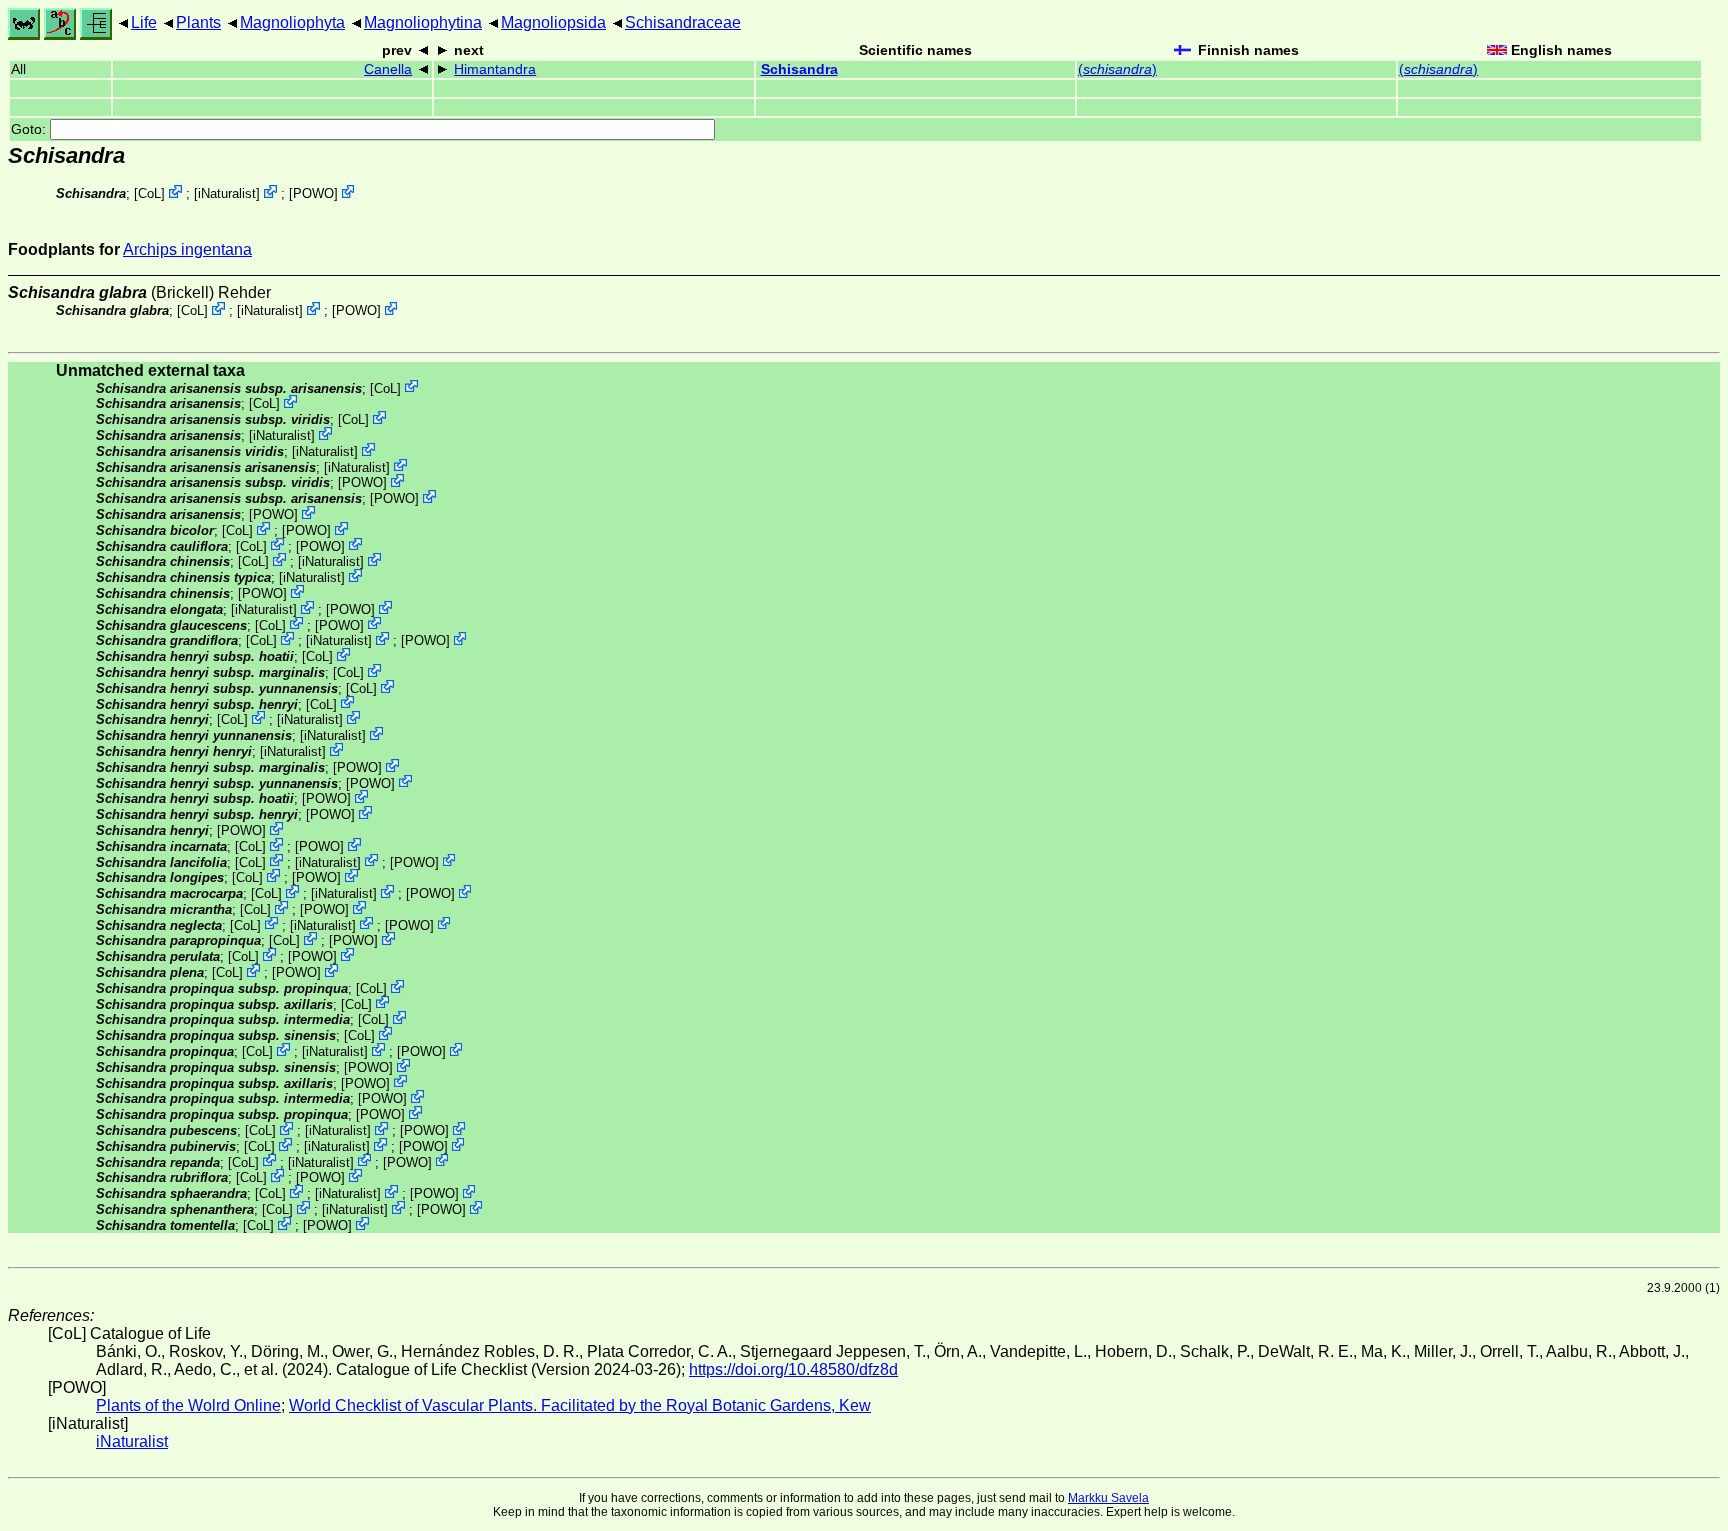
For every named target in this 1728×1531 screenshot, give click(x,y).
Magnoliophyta (292, 22)
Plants (198, 22)
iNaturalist (227, 193)
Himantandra (495, 69)
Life (144, 22)
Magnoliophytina (423, 22)
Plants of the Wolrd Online (188, 1405)
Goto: (30, 129)
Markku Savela (1108, 1498)
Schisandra (799, 69)
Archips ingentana (187, 249)
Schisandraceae (683, 22)
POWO (313, 193)
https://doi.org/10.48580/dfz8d (793, 1369)
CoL (149, 193)
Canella (388, 69)
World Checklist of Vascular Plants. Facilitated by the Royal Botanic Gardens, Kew (580, 1405)
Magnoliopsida (553, 22)
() (1117, 69)
